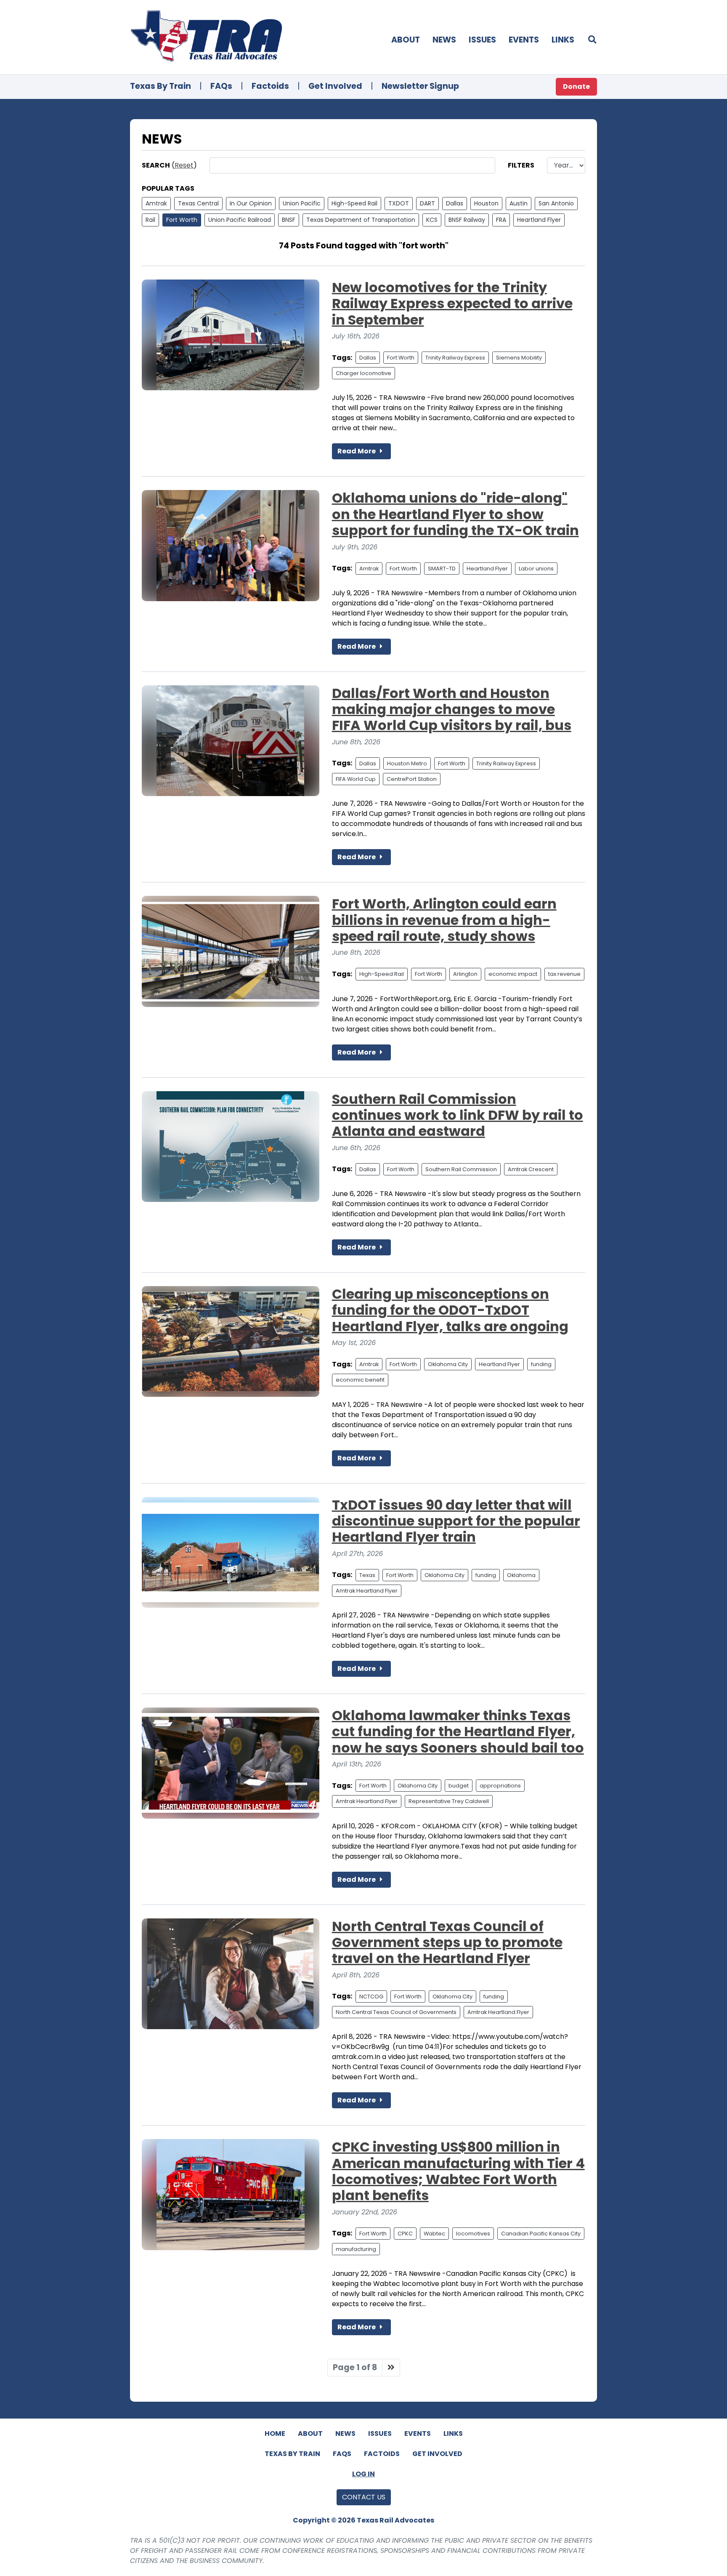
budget (459, 1786)
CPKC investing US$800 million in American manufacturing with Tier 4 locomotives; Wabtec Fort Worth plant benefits (458, 2171)
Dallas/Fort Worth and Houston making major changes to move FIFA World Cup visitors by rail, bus (452, 709)
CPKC (405, 2234)
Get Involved (335, 86)
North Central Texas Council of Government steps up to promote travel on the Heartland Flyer (447, 1942)
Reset (184, 165)
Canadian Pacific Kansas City (541, 2234)
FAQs (221, 86)
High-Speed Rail (354, 203)
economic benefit (360, 1380)
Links (563, 40)
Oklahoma (521, 1575)
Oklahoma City (448, 1364)
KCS (432, 220)
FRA (501, 220)
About (406, 40)
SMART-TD (442, 569)
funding (541, 1364)
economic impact (513, 974)
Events (524, 40)
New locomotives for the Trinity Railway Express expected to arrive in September (452, 304)
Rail (150, 220)
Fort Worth (182, 220)
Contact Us (364, 2497)
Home (275, 2433)
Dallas (455, 203)
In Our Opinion (251, 203)
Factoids (270, 86)
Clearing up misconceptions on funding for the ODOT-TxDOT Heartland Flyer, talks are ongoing (450, 1310)
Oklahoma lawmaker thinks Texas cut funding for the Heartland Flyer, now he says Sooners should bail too (458, 1732)
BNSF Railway (467, 220)
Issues (482, 40)
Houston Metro (407, 763)
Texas (367, 1575)
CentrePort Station (412, 779)
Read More (357, 451)
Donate (576, 87)
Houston (486, 203)
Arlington (465, 974)
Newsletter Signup (420, 86)
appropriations (500, 1786)
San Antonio (556, 203)
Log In (363, 2474)
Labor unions (536, 569)
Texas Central (198, 203)
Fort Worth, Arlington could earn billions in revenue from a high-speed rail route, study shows (444, 920)
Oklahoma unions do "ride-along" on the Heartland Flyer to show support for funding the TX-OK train (455, 514)
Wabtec (434, 2234)
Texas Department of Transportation (361, 220)
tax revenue (564, 974)
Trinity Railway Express (455, 358)
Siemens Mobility (519, 358)
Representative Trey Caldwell (449, 1801)
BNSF (289, 220)
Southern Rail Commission (461, 1169)
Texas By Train (161, 86)
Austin (519, 203)
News (444, 40)
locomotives (473, 2234)
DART (427, 203)
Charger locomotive (363, 373)
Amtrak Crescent (531, 1169)
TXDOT (399, 203)
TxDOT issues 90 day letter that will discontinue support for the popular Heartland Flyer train (456, 1521)
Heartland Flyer (539, 220)
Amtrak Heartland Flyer (367, 1591)
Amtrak (156, 203)
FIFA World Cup (356, 779)
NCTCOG (371, 1997)
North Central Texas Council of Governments (396, 2012)
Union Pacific (302, 203)
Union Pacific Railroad (240, 220)
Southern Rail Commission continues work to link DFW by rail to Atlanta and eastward (458, 1115)
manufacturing (356, 2249)
